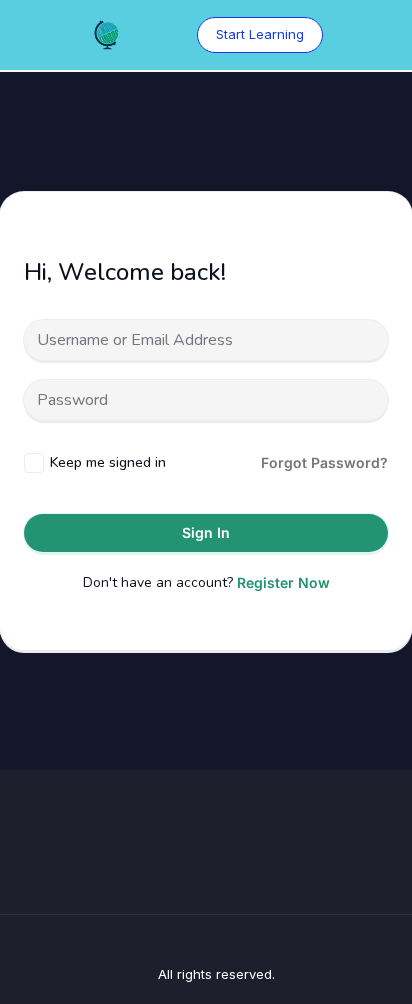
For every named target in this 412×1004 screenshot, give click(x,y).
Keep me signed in (108, 462)
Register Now (283, 582)
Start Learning (260, 34)
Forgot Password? (324, 462)
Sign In (206, 532)
